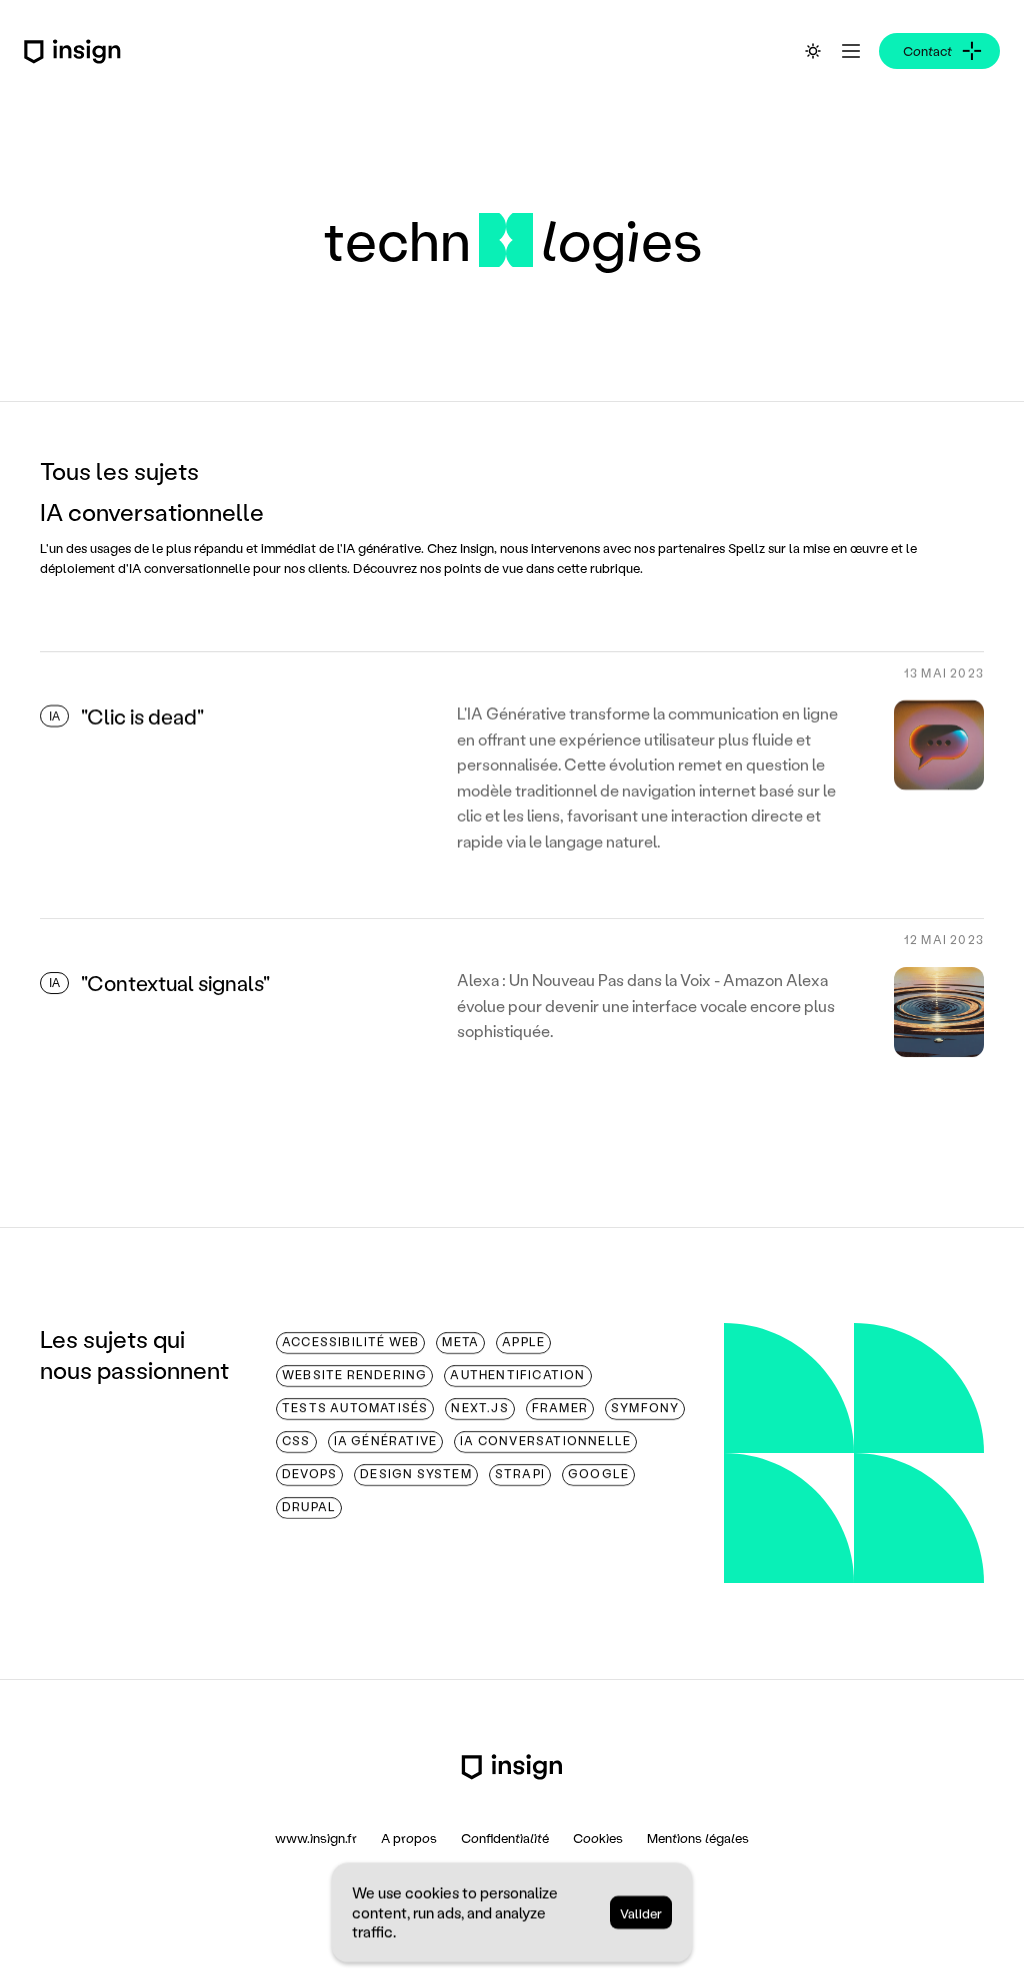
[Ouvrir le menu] (851, 51)
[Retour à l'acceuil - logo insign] (512, 1767)
